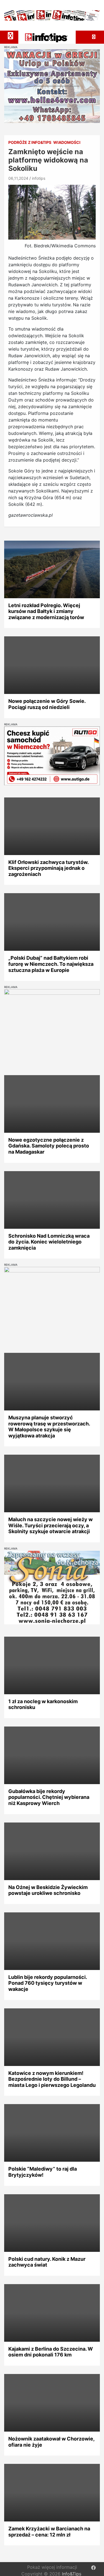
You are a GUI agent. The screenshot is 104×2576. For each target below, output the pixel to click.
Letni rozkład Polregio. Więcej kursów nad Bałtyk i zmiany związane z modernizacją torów (46, 611)
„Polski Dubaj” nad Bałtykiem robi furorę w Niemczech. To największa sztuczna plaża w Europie (51, 964)
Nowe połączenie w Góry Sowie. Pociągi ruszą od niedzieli (47, 704)
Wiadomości (67, 142)
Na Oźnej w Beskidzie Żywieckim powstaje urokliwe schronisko (48, 1890)
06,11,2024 (18, 178)
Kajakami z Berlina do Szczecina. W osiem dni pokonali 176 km (51, 2352)
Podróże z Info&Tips (30, 142)
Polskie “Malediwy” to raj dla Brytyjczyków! (43, 2172)
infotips (39, 178)
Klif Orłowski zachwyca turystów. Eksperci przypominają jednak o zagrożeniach (48, 868)
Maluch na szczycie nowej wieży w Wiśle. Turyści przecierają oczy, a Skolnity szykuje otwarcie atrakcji (50, 1525)
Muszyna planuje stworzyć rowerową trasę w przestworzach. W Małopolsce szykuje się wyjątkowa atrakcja (49, 1427)
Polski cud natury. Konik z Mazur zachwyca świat (47, 2262)
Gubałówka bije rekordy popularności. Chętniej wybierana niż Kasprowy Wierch (49, 1797)
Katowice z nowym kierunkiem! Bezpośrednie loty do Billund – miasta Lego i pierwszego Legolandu (52, 2079)
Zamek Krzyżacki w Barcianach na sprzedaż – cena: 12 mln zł (49, 2532)
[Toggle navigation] (11, 36)
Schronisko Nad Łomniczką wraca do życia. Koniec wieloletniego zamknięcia (49, 1242)
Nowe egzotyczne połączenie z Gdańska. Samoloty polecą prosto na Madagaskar (49, 1146)
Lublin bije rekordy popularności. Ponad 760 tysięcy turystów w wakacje (48, 1983)
